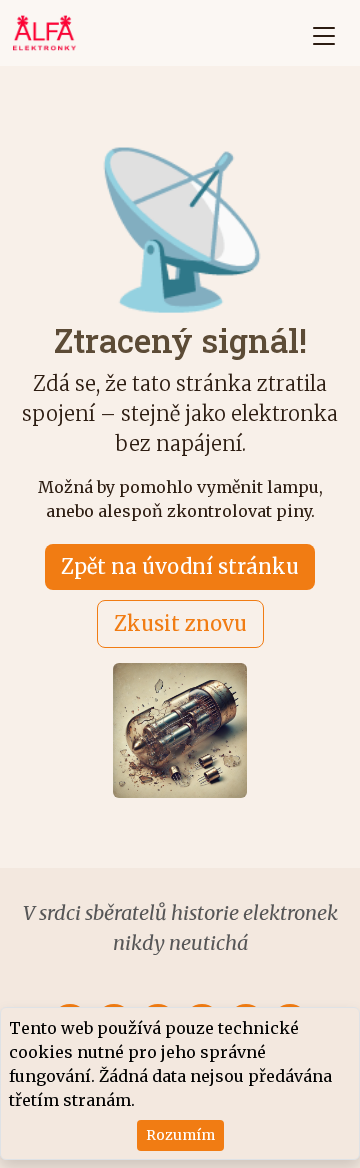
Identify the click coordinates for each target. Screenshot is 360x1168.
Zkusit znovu (180, 623)
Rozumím (180, 1135)
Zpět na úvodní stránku (180, 566)
